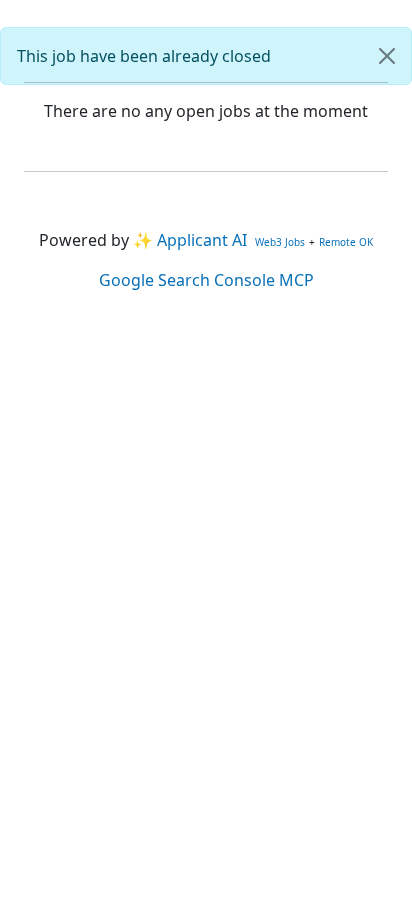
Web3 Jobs (280, 242)
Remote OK (346, 242)
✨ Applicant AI (190, 240)
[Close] (387, 56)
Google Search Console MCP (206, 280)
